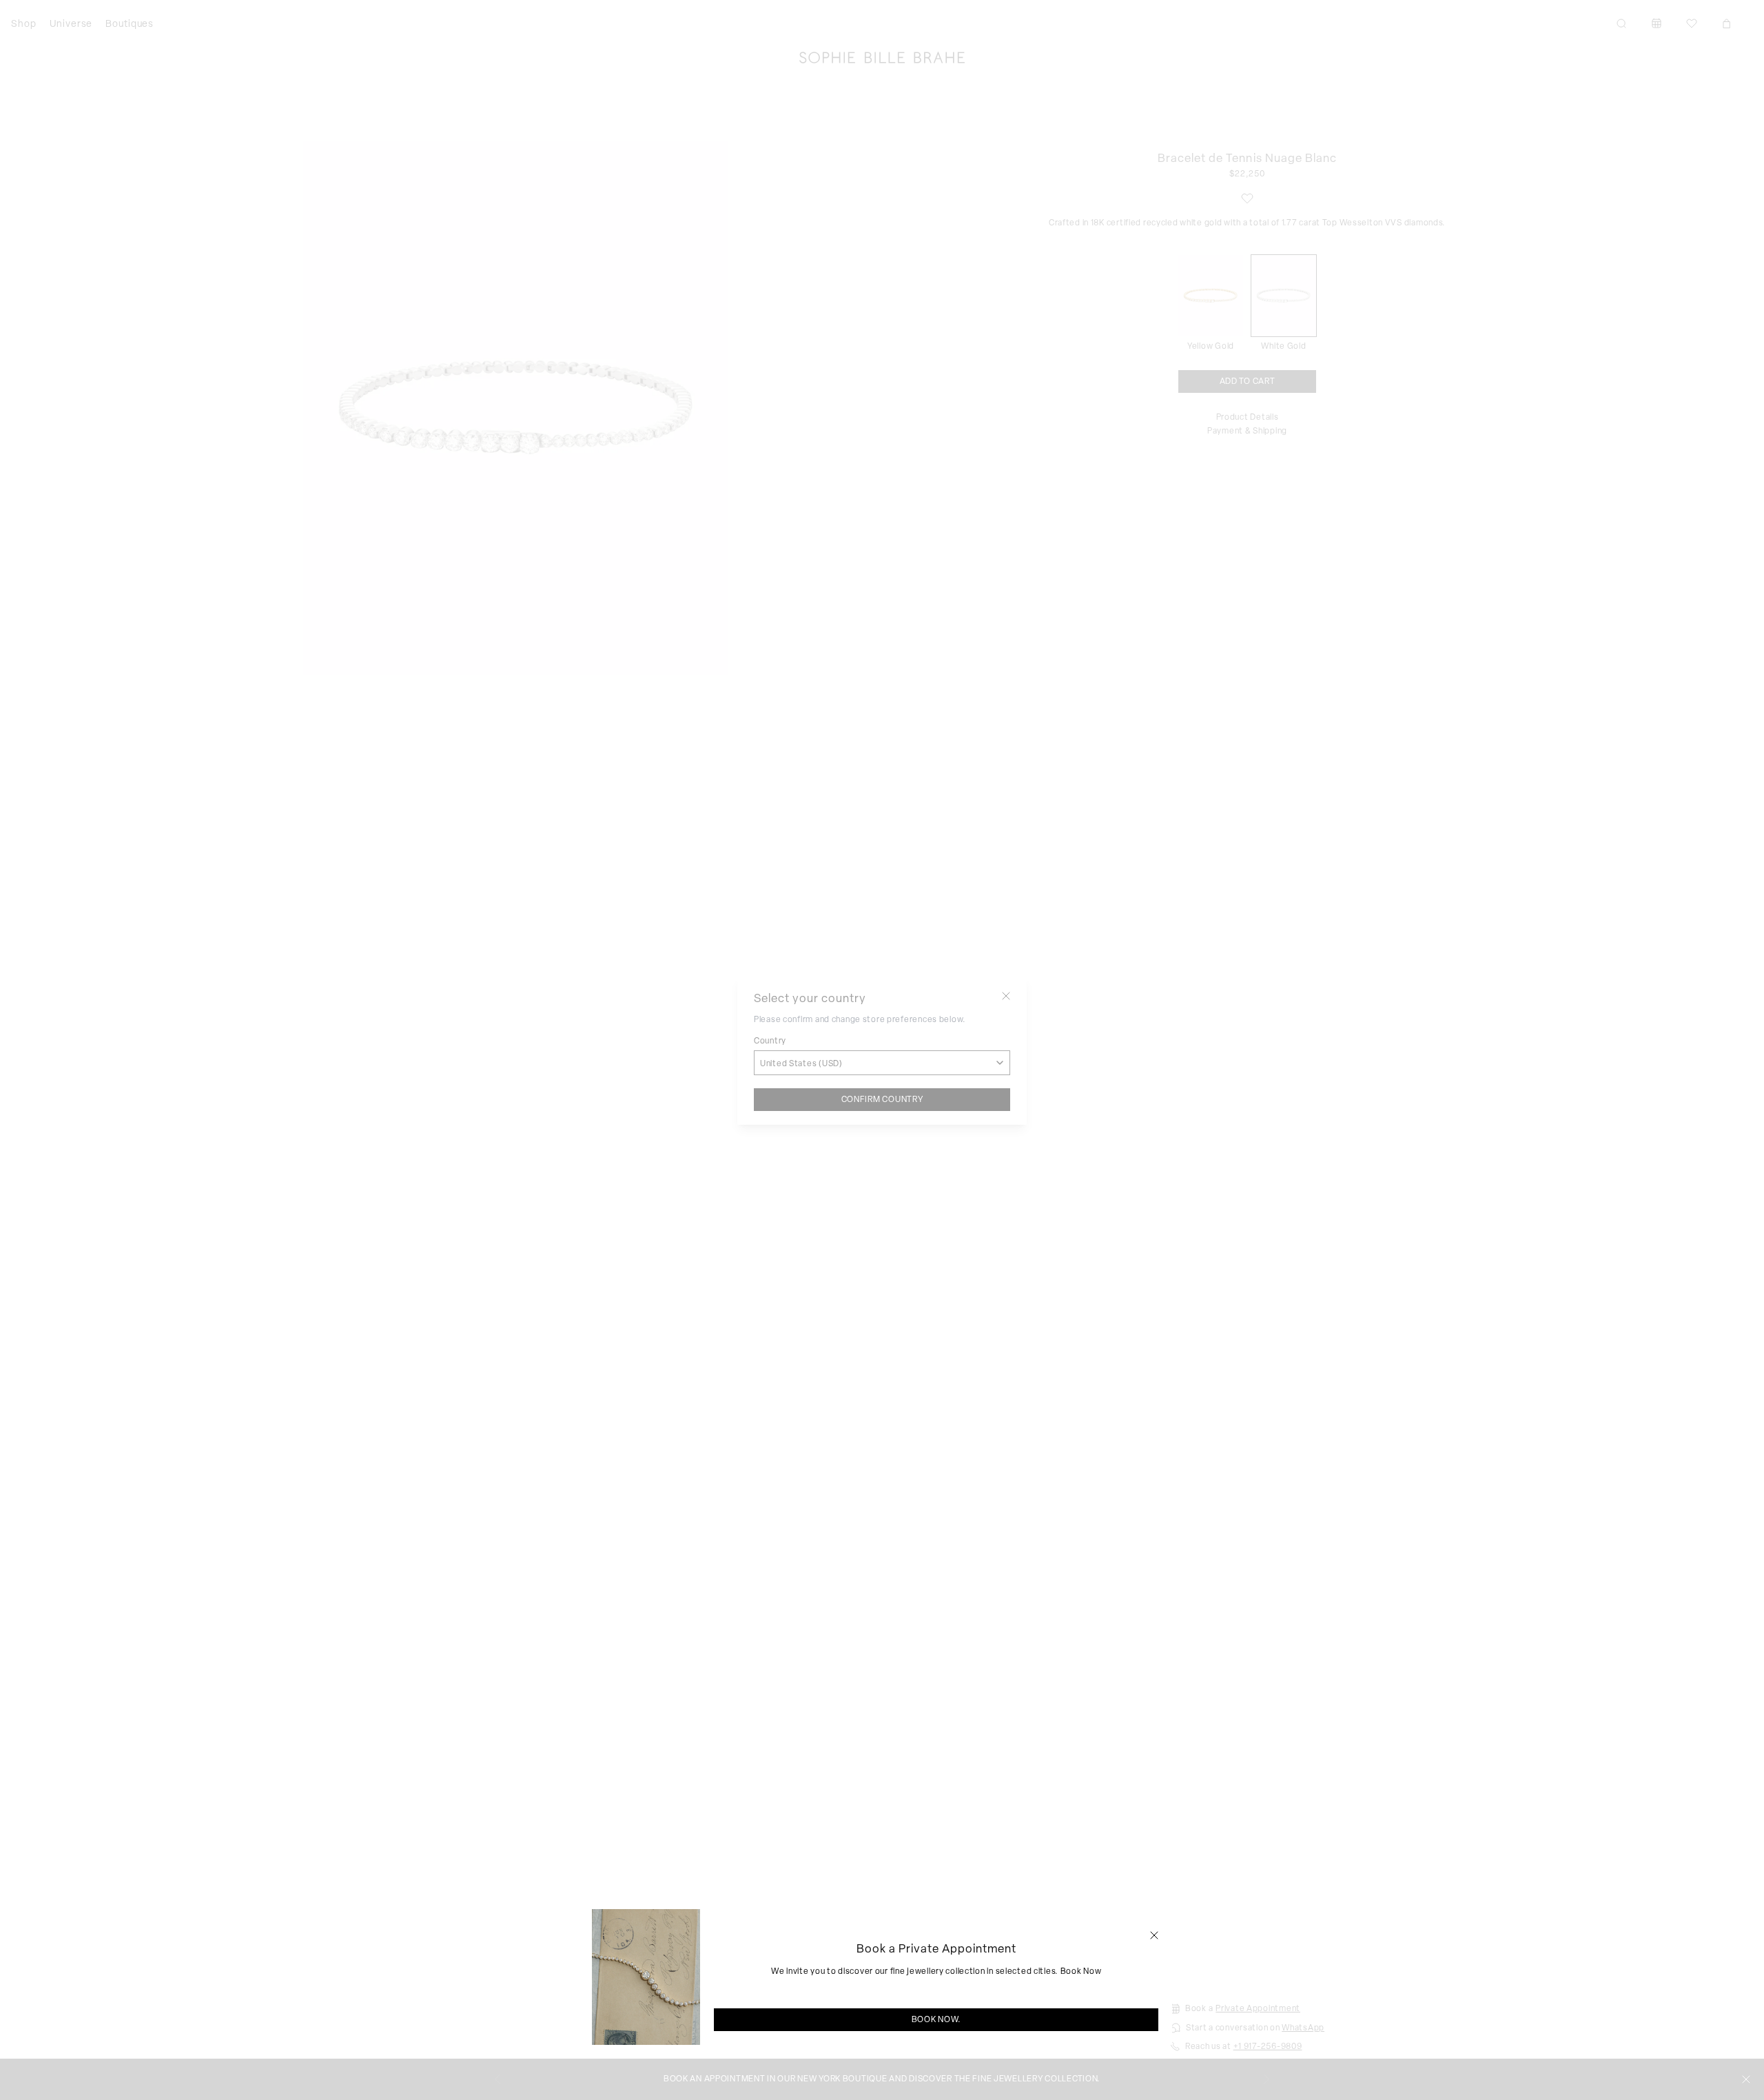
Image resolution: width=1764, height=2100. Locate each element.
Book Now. (936, 2019)
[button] (1154, 1935)
